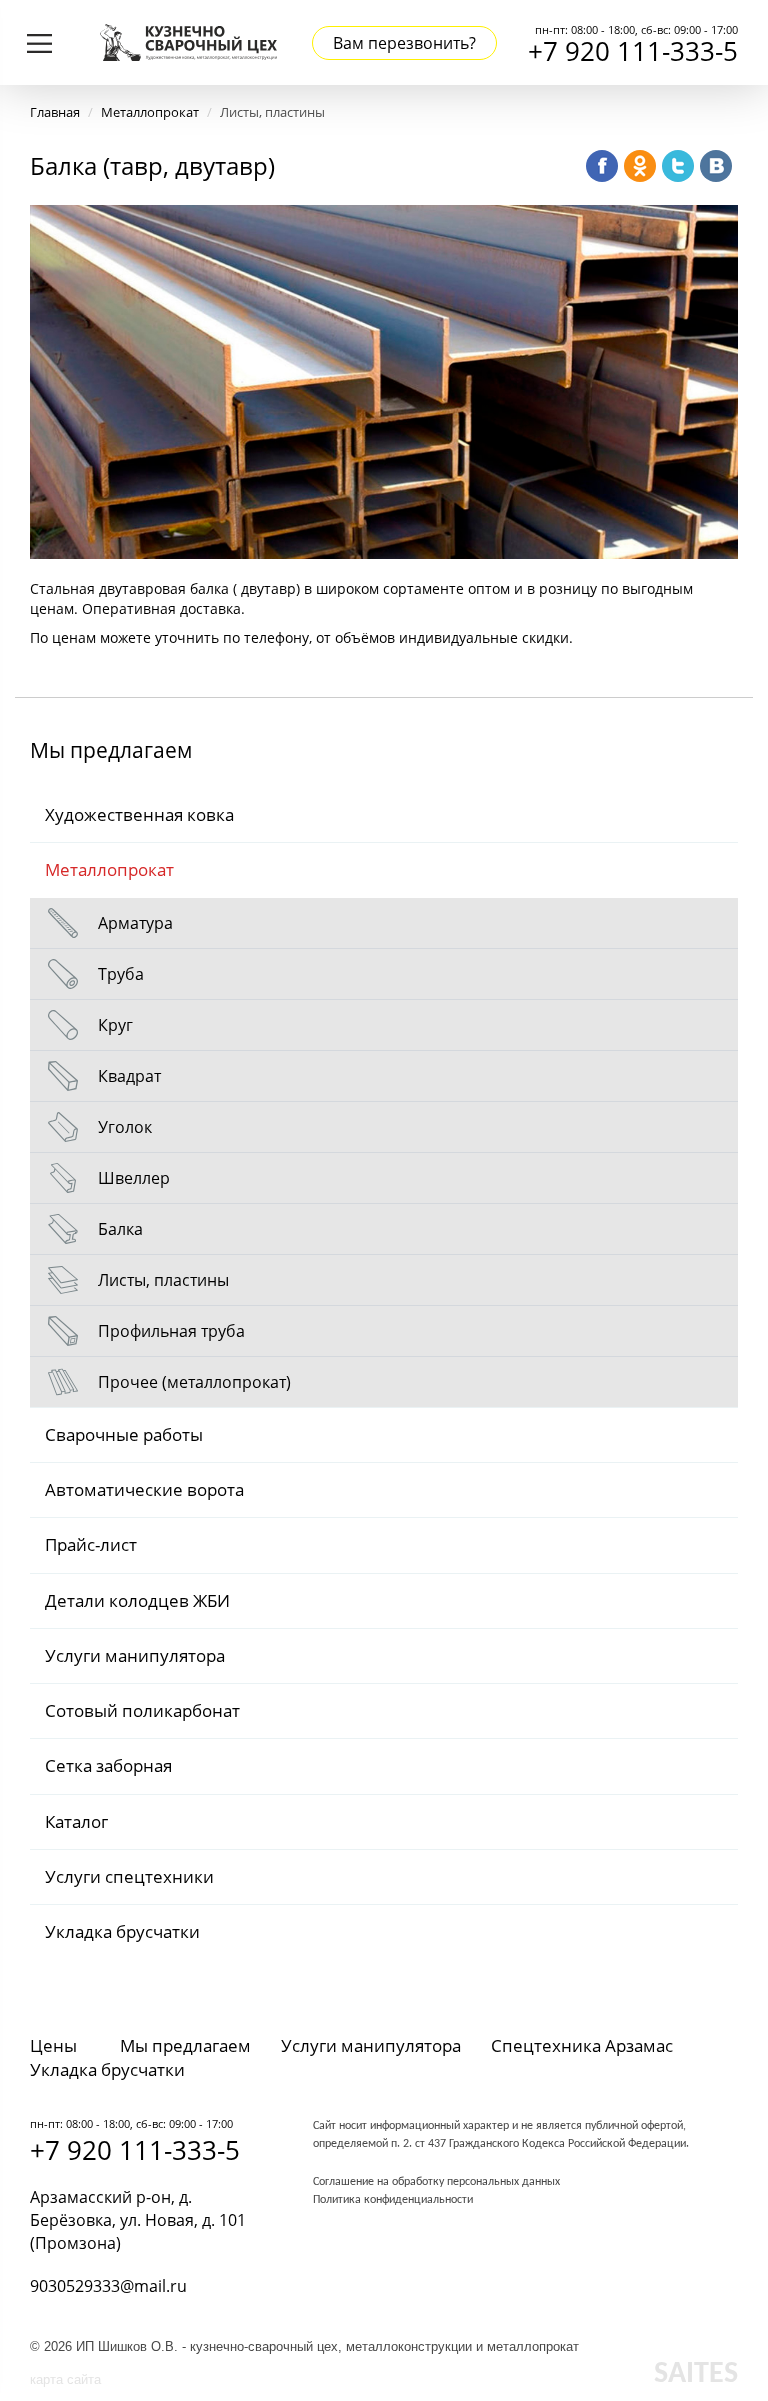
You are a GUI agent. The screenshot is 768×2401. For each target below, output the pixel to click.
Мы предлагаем (185, 2046)
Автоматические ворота (144, 1489)
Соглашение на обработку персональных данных (436, 2182)
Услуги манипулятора (135, 1655)
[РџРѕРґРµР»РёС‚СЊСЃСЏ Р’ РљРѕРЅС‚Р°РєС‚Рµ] (716, 166)
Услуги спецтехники (129, 1876)
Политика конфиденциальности (393, 2200)
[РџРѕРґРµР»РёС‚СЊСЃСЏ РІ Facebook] (602, 166)
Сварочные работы (124, 1434)
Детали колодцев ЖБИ (137, 1600)
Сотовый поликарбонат (142, 1710)
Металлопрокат (109, 869)
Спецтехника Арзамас (582, 2046)
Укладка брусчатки (122, 1931)
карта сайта (65, 2379)
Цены (53, 2046)
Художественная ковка (139, 814)
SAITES (696, 2374)
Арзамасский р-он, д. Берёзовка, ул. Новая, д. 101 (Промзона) (138, 2220)
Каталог (76, 1821)
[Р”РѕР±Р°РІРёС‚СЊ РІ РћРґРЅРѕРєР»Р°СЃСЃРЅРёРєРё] (640, 166)
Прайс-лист (91, 1544)
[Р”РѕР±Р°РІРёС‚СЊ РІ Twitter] (678, 166)
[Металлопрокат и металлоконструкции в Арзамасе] (188, 40)
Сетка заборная (108, 1765)
